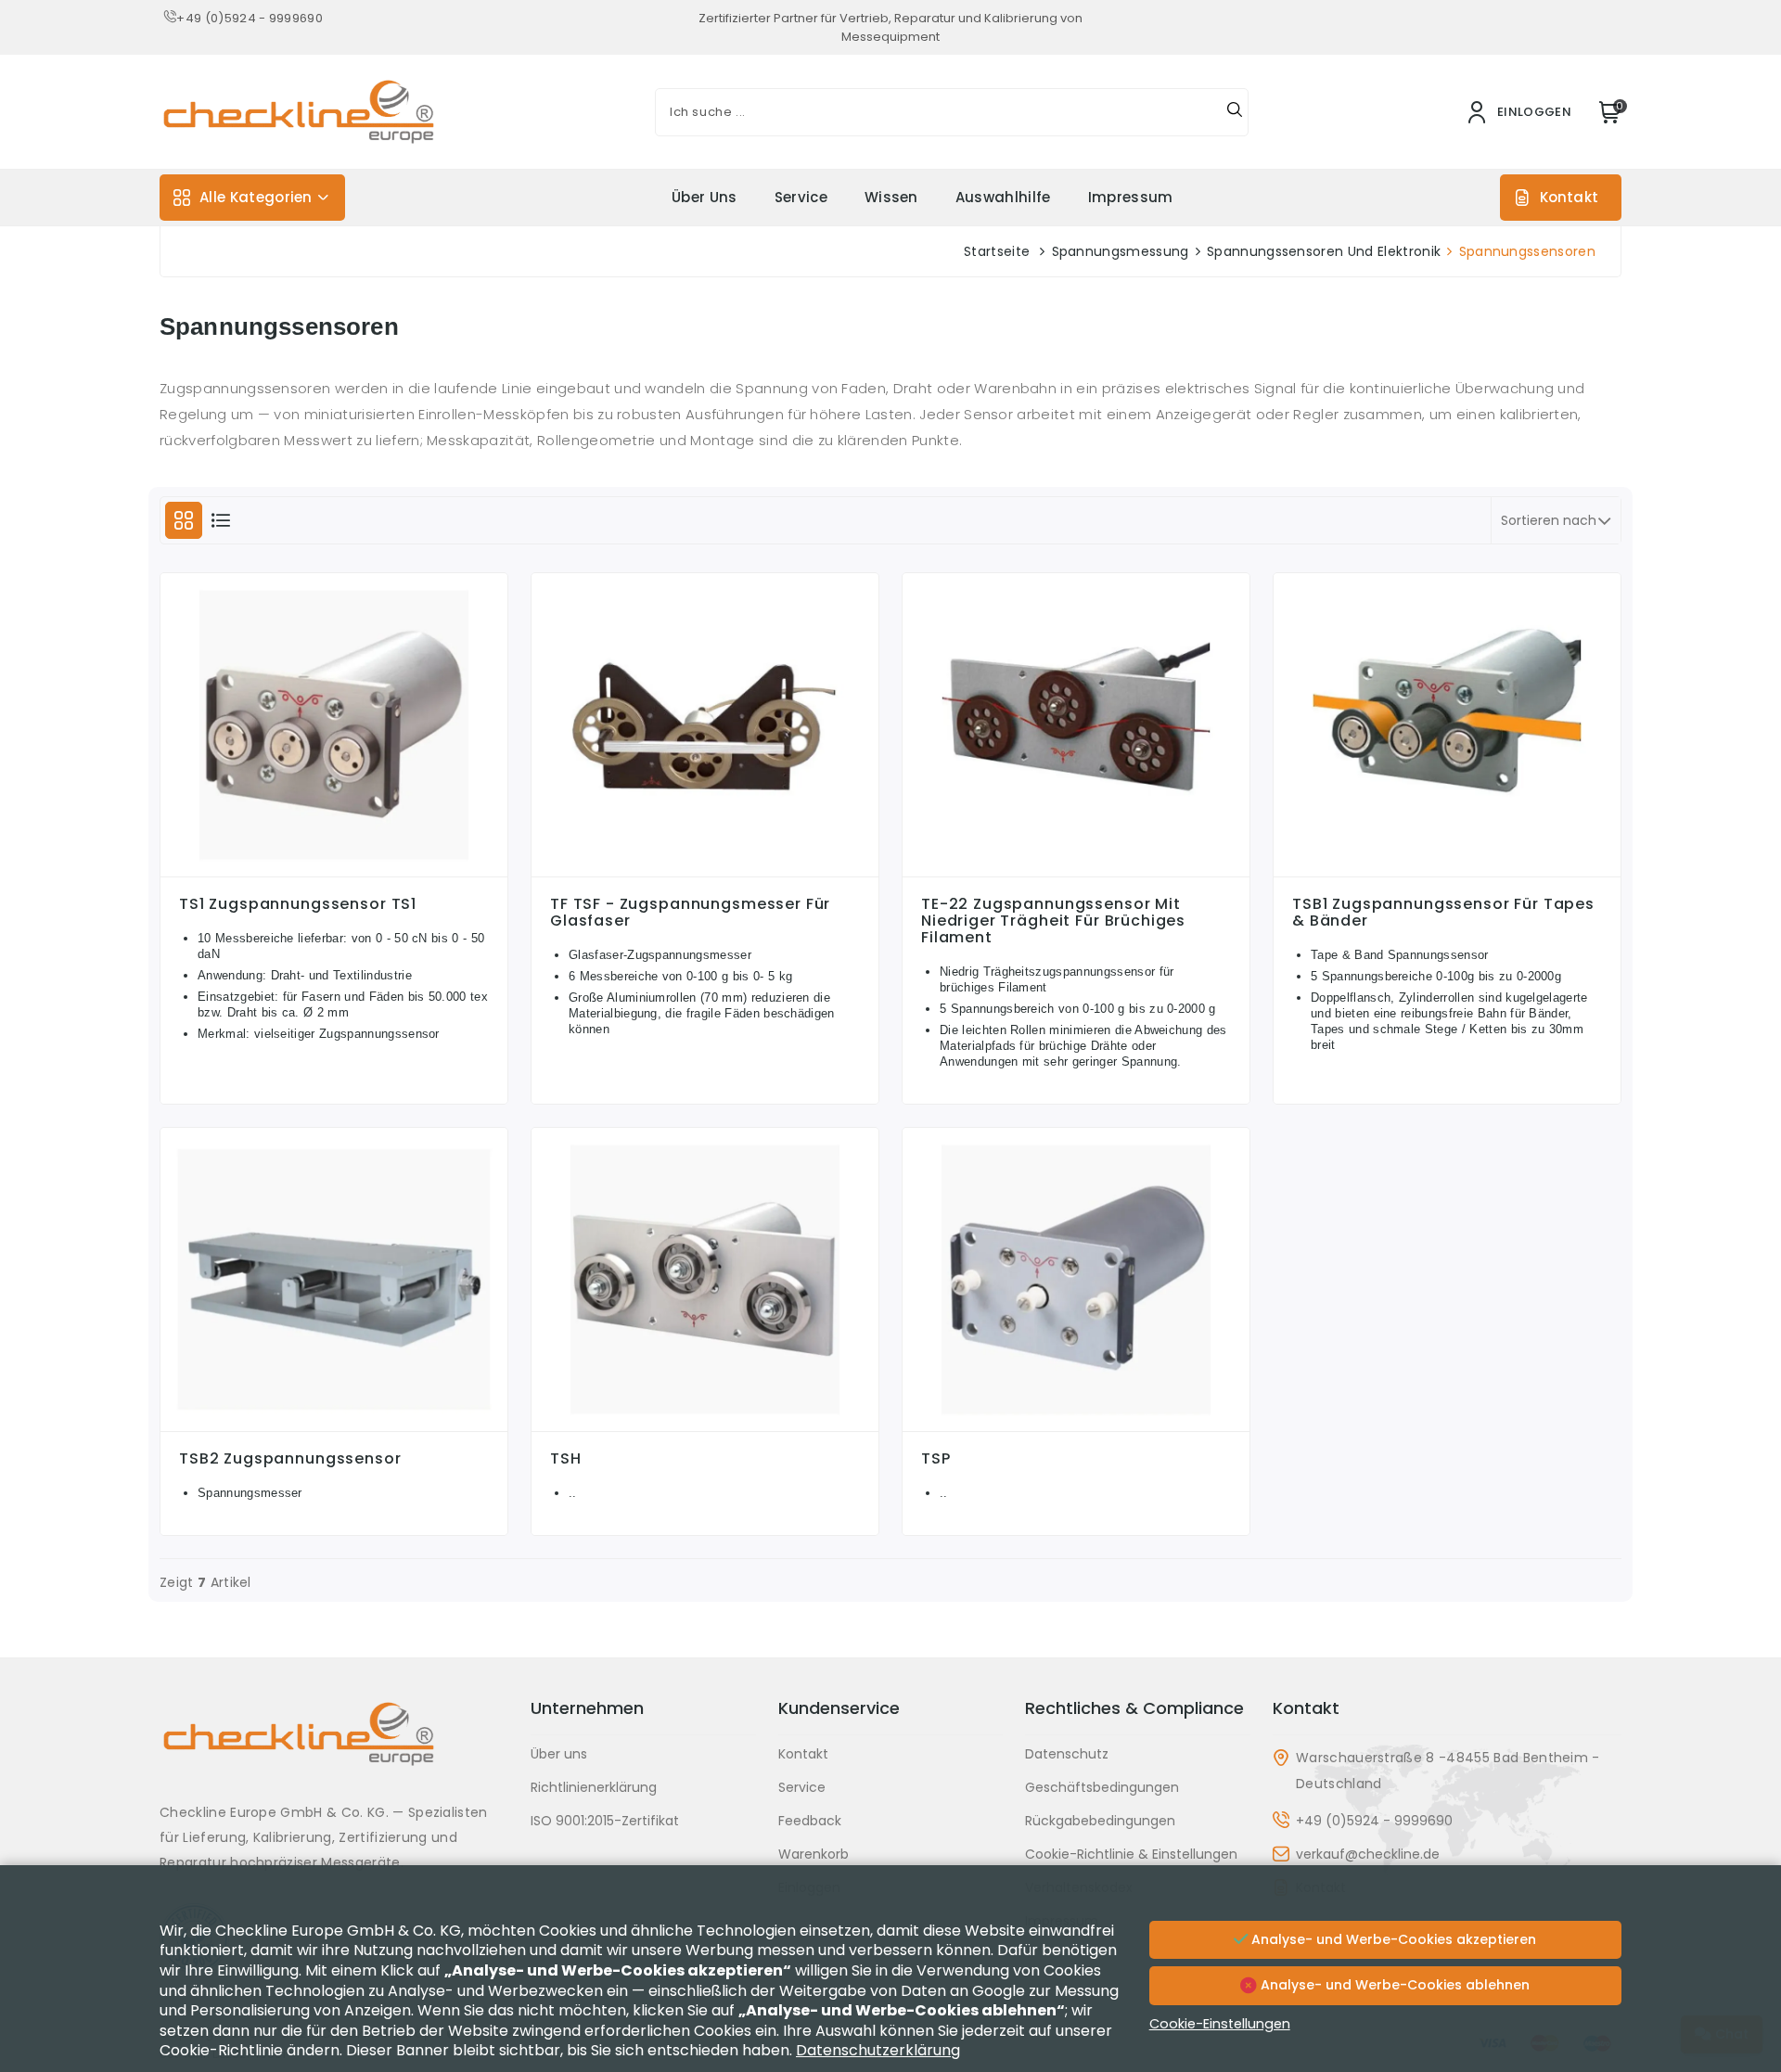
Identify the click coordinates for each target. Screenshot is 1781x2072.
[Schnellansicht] (334, 872)
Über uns (705, 197)
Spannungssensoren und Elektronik (1324, 251)
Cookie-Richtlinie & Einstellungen (1131, 1854)
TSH (566, 1459)
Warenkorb (814, 1854)
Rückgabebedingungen (1100, 1821)
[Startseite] (334, 1748)
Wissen (891, 197)
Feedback (810, 1821)
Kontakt (1569, 197)
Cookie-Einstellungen (1220, 2024)
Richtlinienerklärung (594, 1787)
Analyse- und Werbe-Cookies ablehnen (1393, 1985)
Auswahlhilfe (1003, 197)
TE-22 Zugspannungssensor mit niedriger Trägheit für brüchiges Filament (1053, 921)
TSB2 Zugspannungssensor (290, 1459)
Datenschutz (1067, 1754)
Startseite (997, 251)
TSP (936, 1459)
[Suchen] (1235, 112)
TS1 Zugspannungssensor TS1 (298, 904)
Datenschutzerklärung (878, 2050)
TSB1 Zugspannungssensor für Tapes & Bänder (1443, 913)
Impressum (1131, 197)
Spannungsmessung (1121, 251)
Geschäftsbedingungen (1102, 1787)
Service (801, 197)
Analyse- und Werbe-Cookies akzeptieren (1392, 1939)
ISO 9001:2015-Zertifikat (605, 1821)
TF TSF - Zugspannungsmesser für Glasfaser (690, 913)
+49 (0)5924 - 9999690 (250, 18)
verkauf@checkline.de (1368, 1854)
